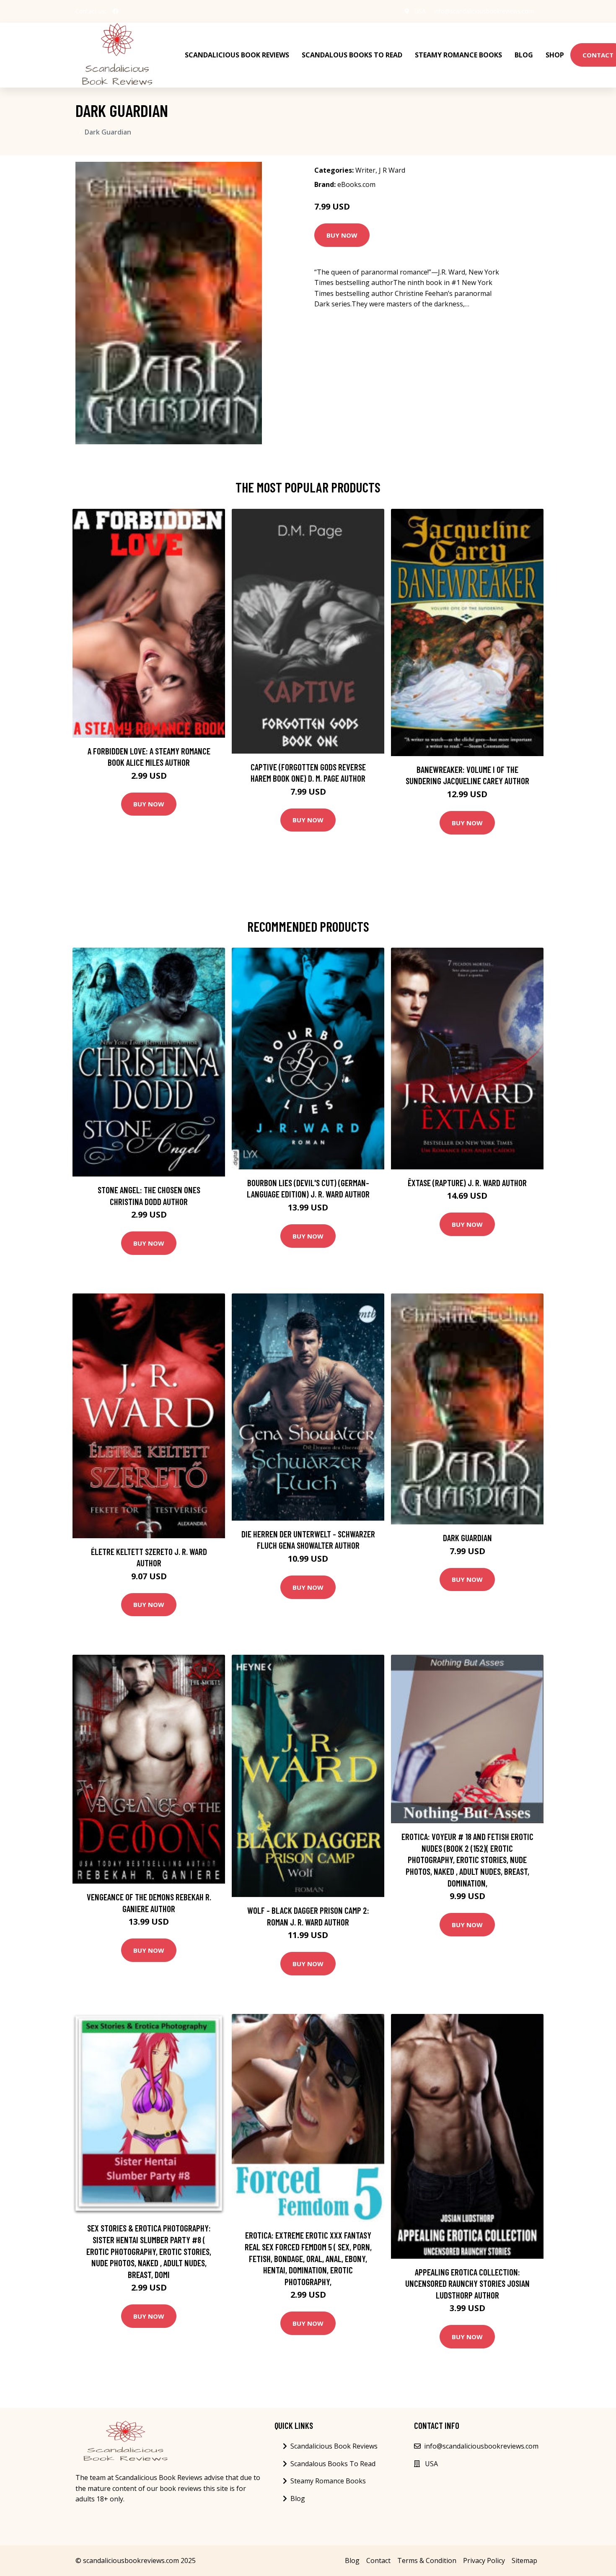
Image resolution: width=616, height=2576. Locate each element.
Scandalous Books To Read (352, 55)
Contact (378, 2560)
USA (420, 11)
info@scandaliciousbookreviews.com (484, 11)
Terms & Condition (427, 2560)
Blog (524, 55)
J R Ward (392, 170)
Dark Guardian (467, 1538)
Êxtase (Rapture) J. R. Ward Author (467, 1183)
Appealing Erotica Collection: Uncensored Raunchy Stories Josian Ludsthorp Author (467, 2283)
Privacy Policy (484, 2560)
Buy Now (342, 235)
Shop (555, 55)
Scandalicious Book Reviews (237, 55)
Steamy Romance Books (458, 55)
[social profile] (116, 11)
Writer (365, 170)
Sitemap (524, 2560)
